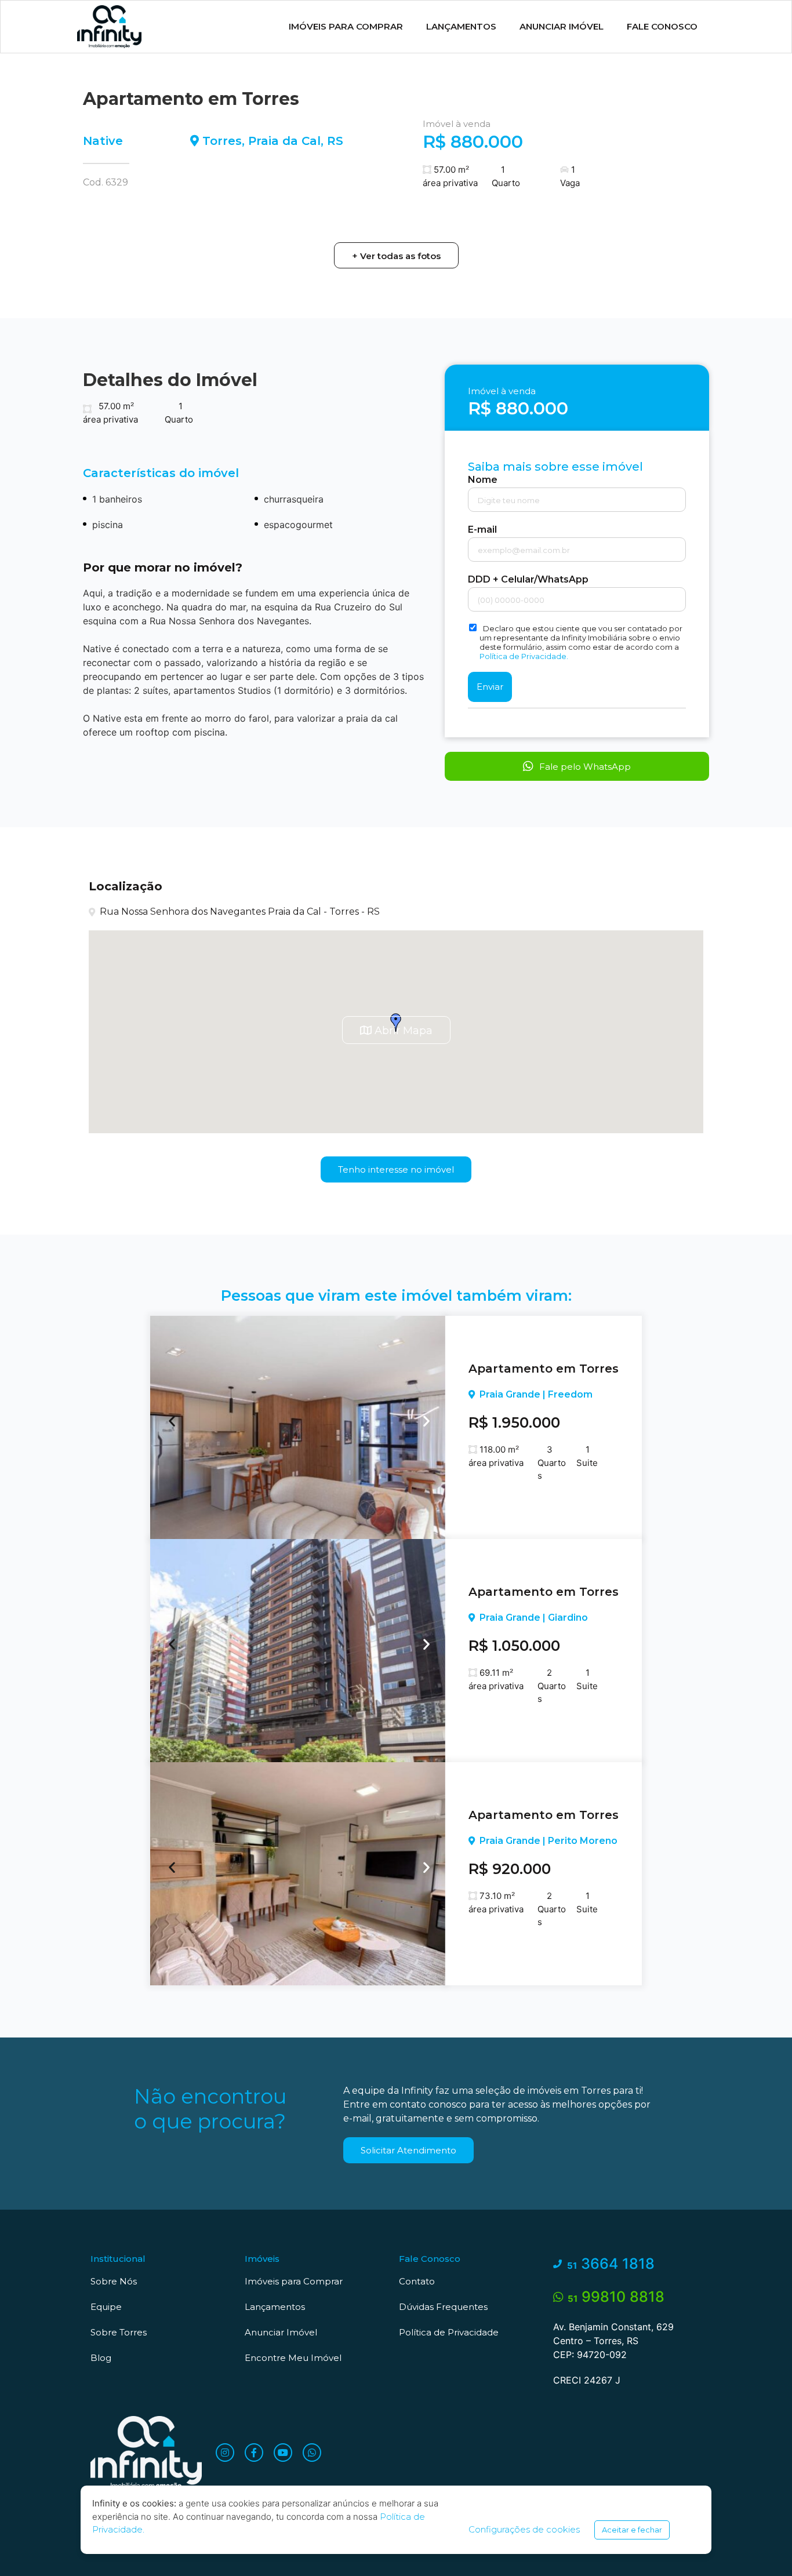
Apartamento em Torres (544, 1369)
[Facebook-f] (254, 2453)
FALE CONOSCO (662, 26)
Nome (483, 480)
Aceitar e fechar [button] (632, 2530)
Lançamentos (461, 26)
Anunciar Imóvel (562, 26)
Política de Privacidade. (524, 656)
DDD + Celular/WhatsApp (528, 580)
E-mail (482, 530)
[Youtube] (283, 2453)
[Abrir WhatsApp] (763, 2547)
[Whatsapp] (312, 2453)
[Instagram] (225, 2453)
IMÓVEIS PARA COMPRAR (346, 26)
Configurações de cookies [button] (524, 2529)
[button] (396, 255)
